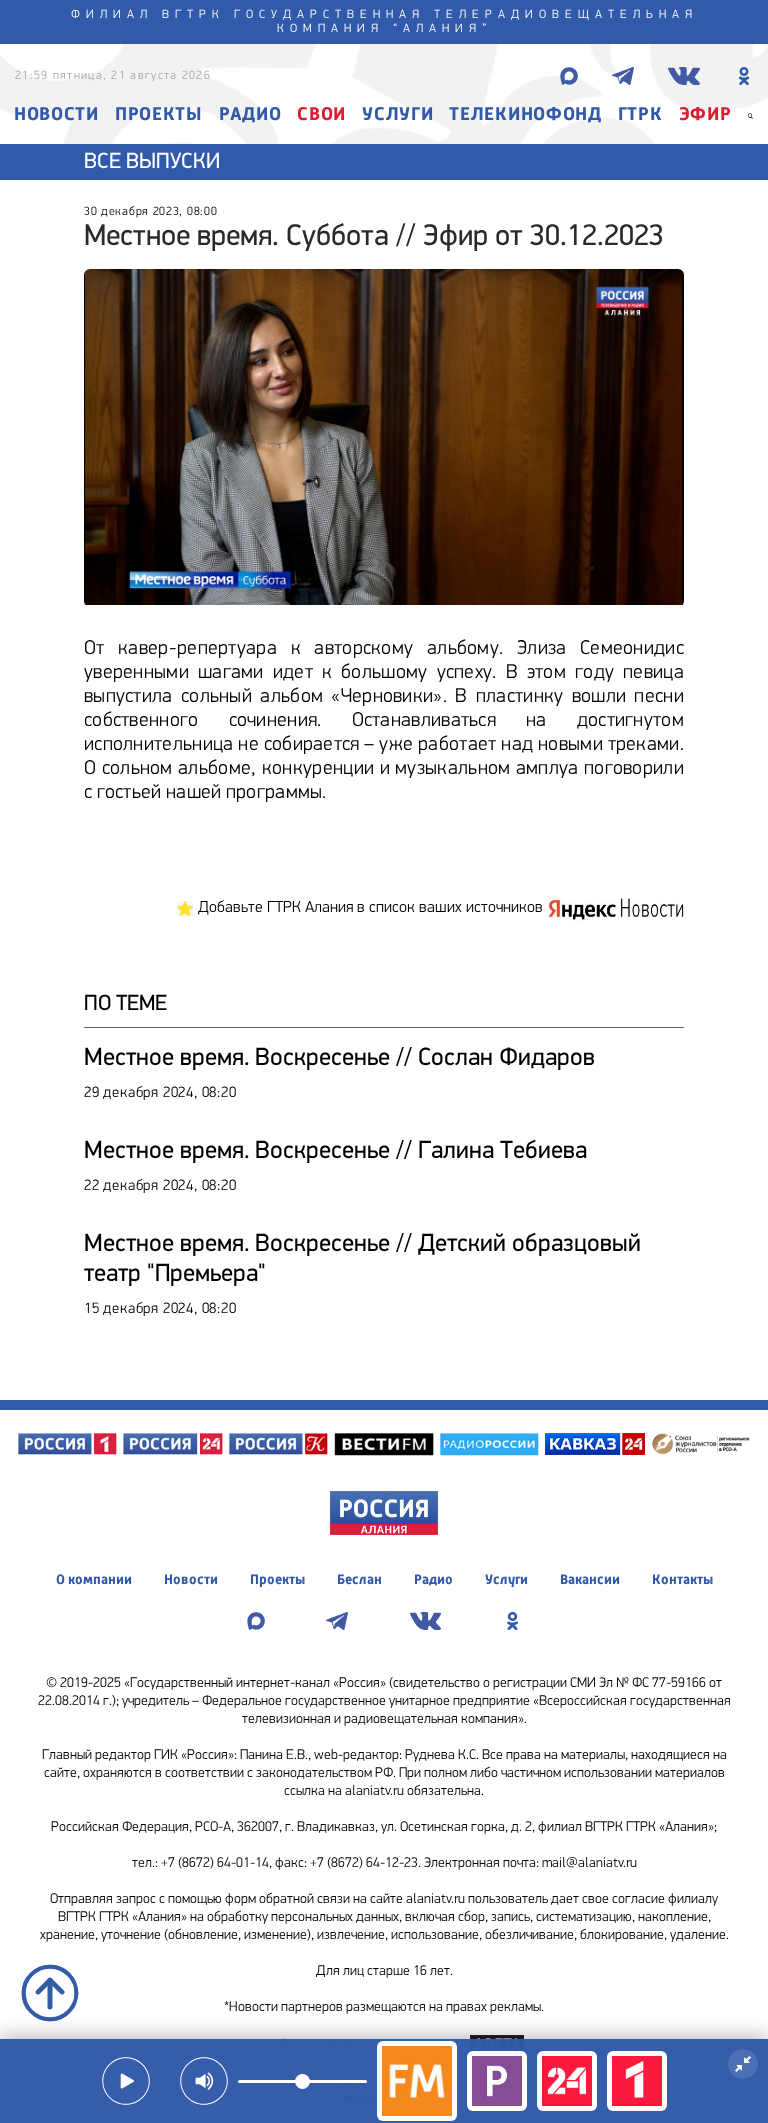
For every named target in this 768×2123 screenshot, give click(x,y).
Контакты (682, 1580)
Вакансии (590, 1580)
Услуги (397, 115)
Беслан (359, 1580)
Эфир (705, 115)
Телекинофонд (525, 115)
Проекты (159, 115)
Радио (250, 115)
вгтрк (193, 15)
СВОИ (321, 115)
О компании (94, 1580)
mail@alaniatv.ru (589, 1863)
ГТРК (640, 115)
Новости (56, 115)
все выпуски (152, 162)
